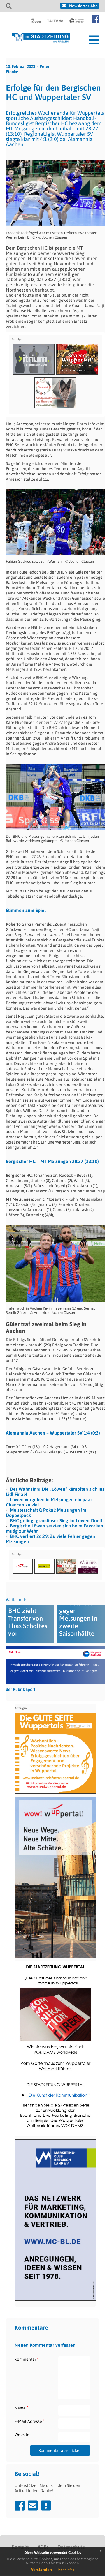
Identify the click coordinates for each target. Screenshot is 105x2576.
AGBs (43, 2547)
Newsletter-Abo (83, 6)
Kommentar (27, 2359)
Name (21, 2408)
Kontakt (20, 2547)
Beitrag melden (46, 2506)
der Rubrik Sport (21, 1689)
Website (22, 2434)
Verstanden (41, 2570)
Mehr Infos (66, 2570)
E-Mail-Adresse (30, 2421)
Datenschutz (71, 2547)
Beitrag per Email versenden (33, 2506)
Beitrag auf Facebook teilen (20, 2506)
